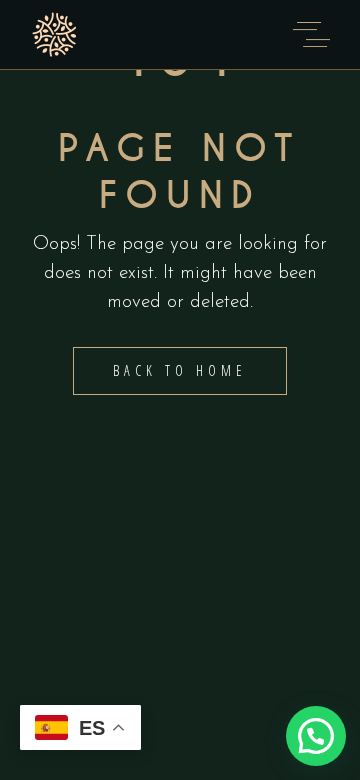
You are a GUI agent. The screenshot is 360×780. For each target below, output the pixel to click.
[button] (316, 736)
